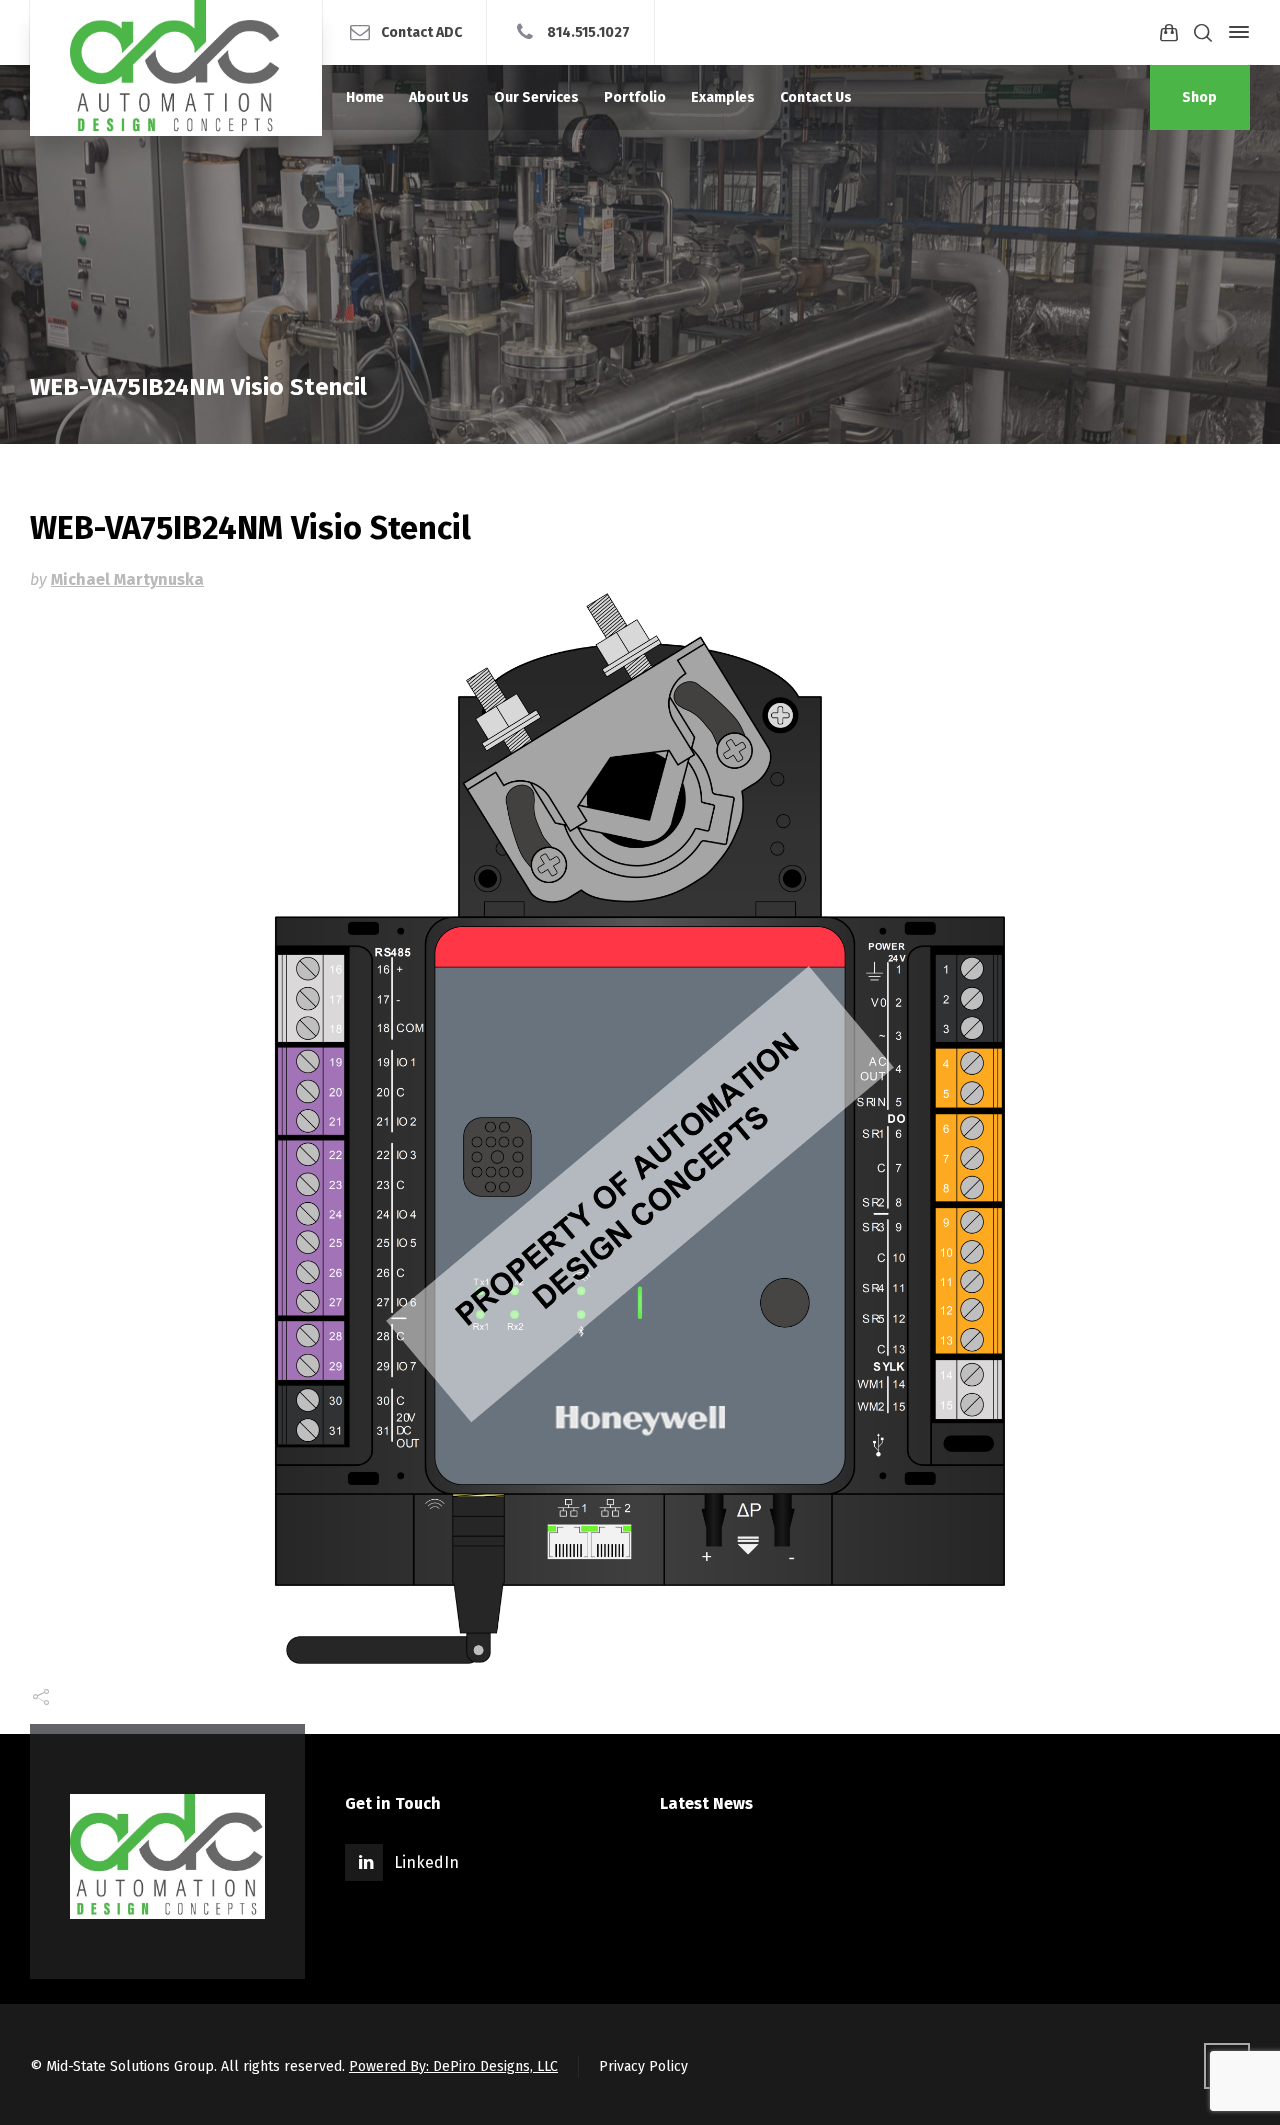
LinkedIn (426, 1862)
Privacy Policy (643, 2066)
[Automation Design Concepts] (176, 68)
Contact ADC (421, 31)
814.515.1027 (588, 31)
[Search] (1203, 32)
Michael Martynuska (127, 579)
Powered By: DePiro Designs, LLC (453, 2066)
